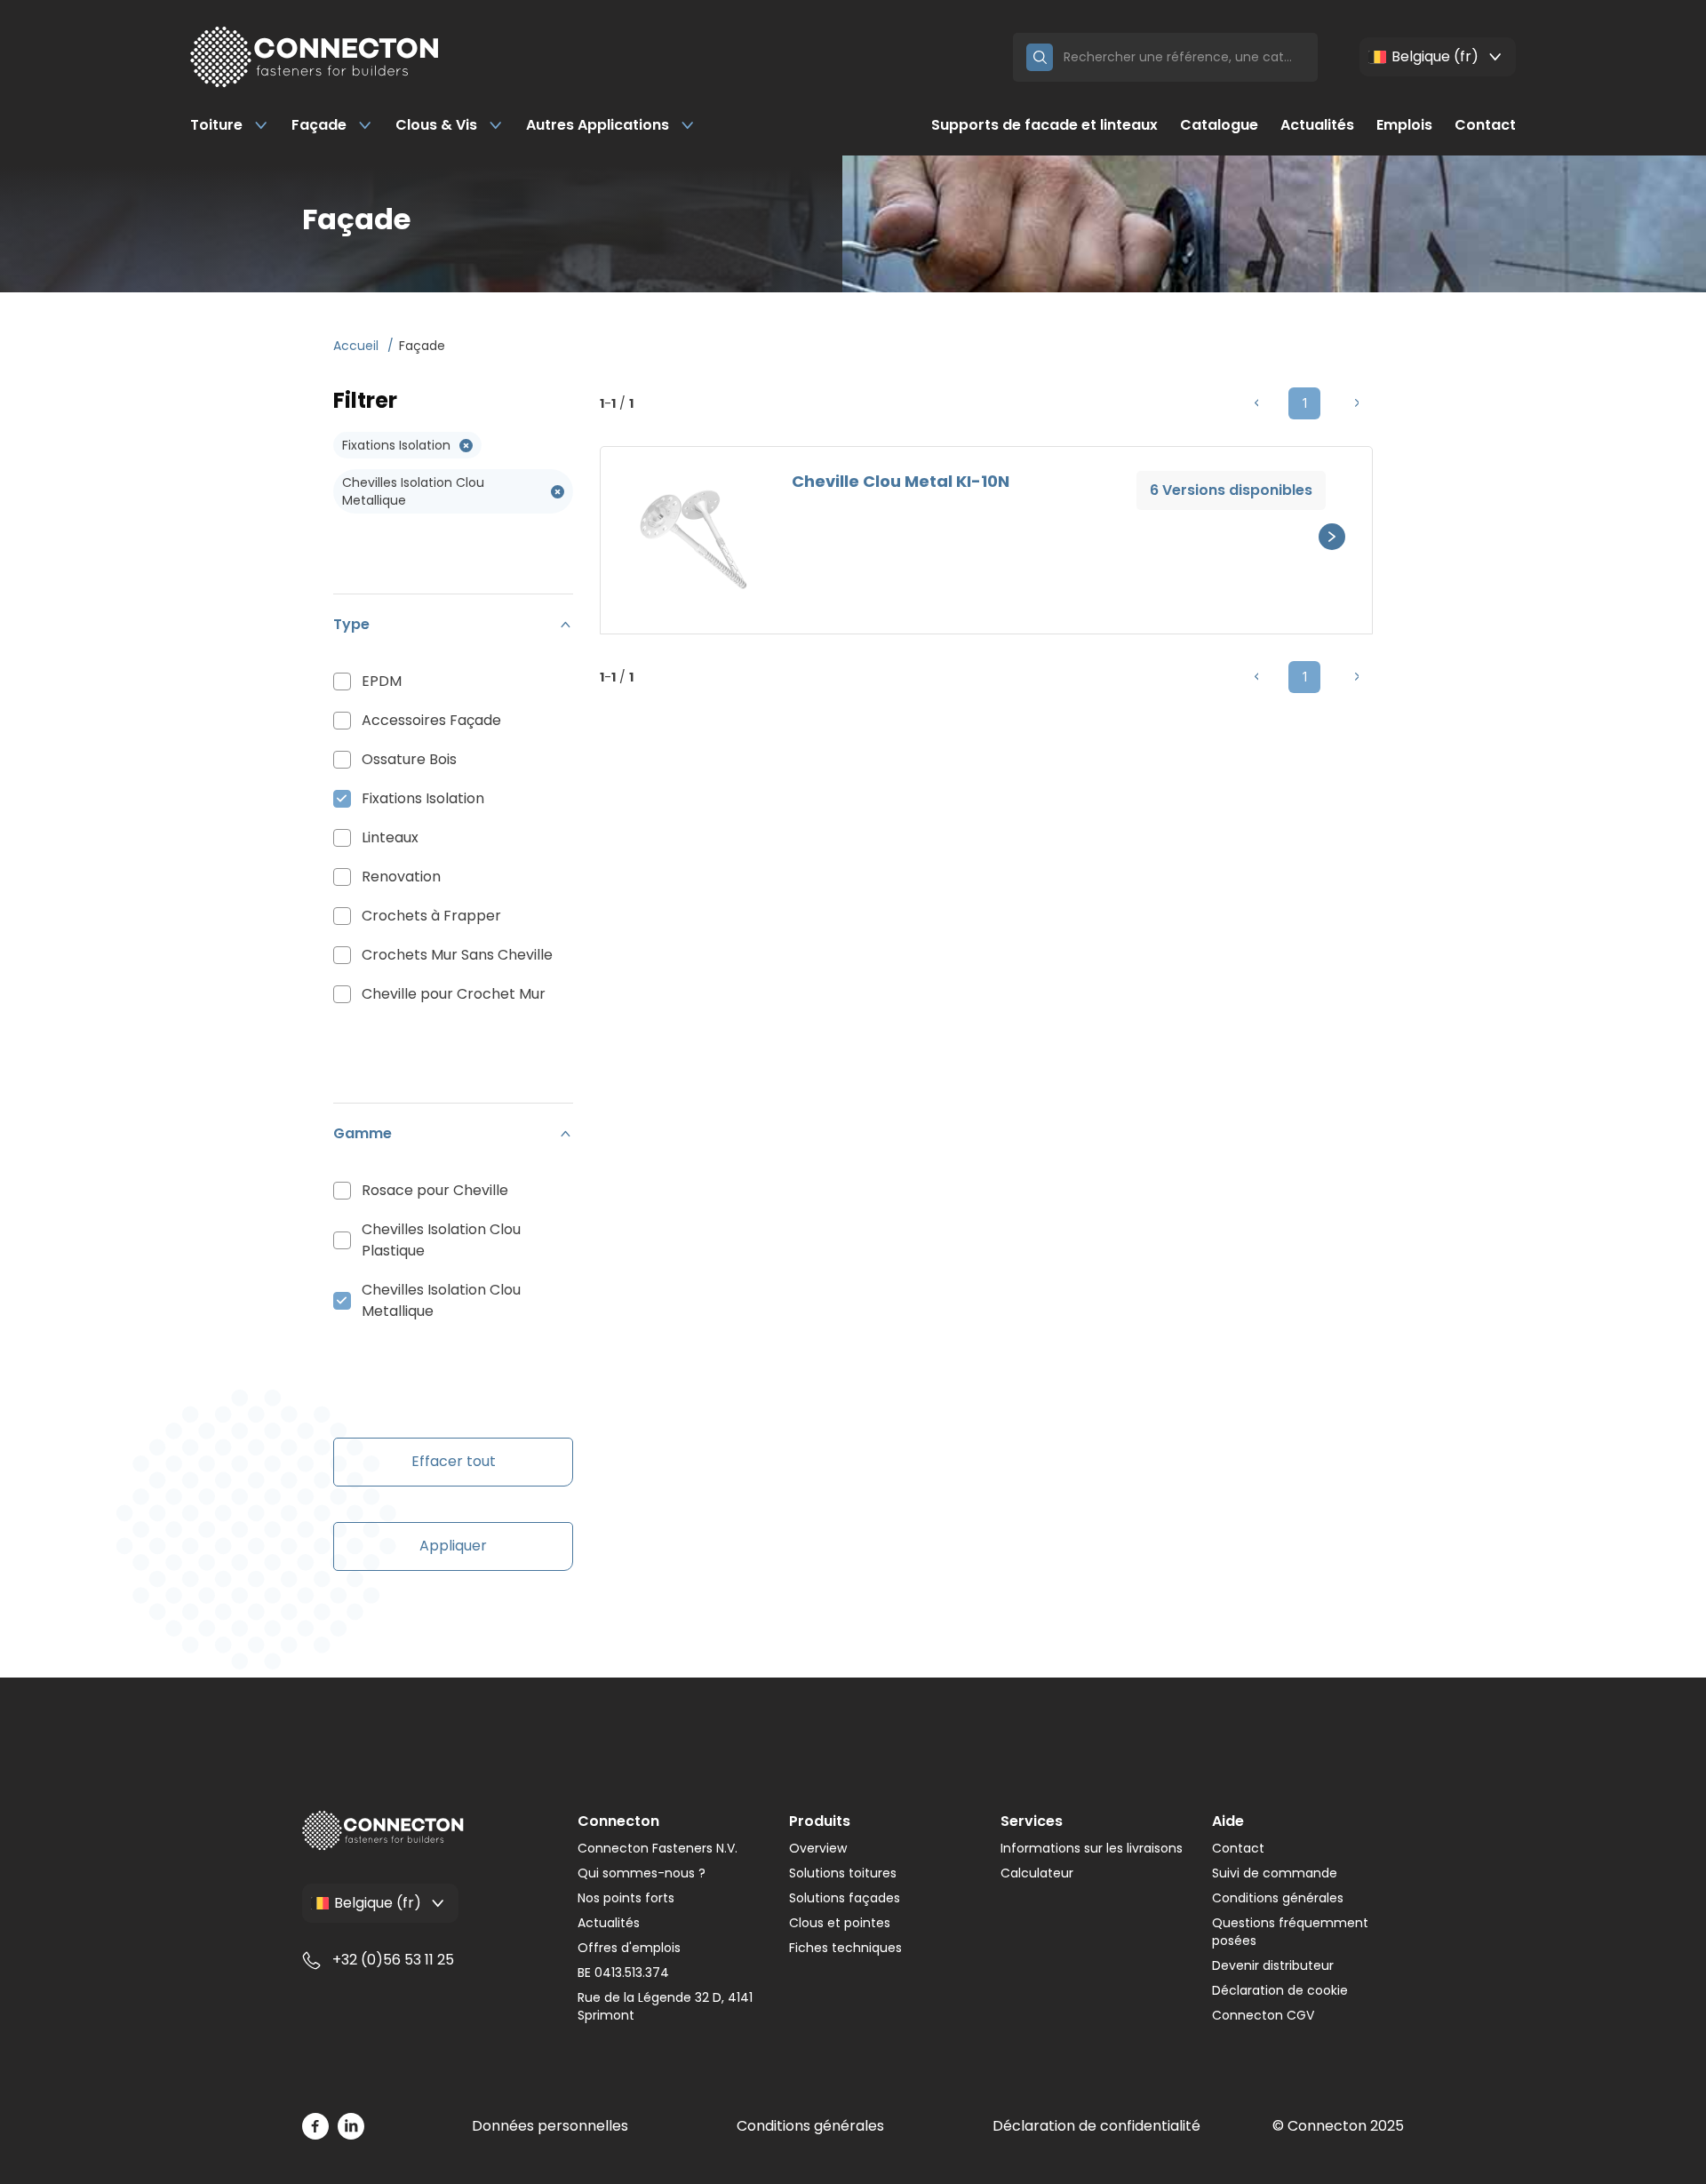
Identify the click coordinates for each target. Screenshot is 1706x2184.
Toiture (216, 125)
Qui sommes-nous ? (642, 1873)
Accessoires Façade (431, 720)
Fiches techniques (845, 1948)
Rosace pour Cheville (435, 1190)
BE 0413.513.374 (623, 1973)
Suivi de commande (1275, 1873)
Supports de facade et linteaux (1044, 125)
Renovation (401, 877)
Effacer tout (454, 1461)
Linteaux (390, 837)
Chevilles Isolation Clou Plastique (441, 1240)
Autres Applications (598, 125)
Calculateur (1037, 1873)
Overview (818, 1848)
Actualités (1317, 125)
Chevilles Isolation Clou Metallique (441, 1300)
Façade (319, 125)
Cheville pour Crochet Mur (454, 994)
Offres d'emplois (629, 1948)
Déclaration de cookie (1280, 1990)
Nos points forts (626, 1898)
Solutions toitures (843, 1873)
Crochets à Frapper (431, 916)
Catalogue (1219, 125)
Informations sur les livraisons (1092, 1848)
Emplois (1404, 125)
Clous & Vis (436, 125)
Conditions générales (1278, 1898)
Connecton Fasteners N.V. (658, 1848)
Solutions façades (845, 1898)
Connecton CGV (1263, 2015)
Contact (1485, 125)
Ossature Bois (409, 759)
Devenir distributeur (1273, 1965)
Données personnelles (550, 2126)
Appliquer (453, 1546)
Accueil (358, 346)
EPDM (382, 681)
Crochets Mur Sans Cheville (457, 955)
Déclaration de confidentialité (1096, 2126)
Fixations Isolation (423, 798)
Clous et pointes (840, 1923)
